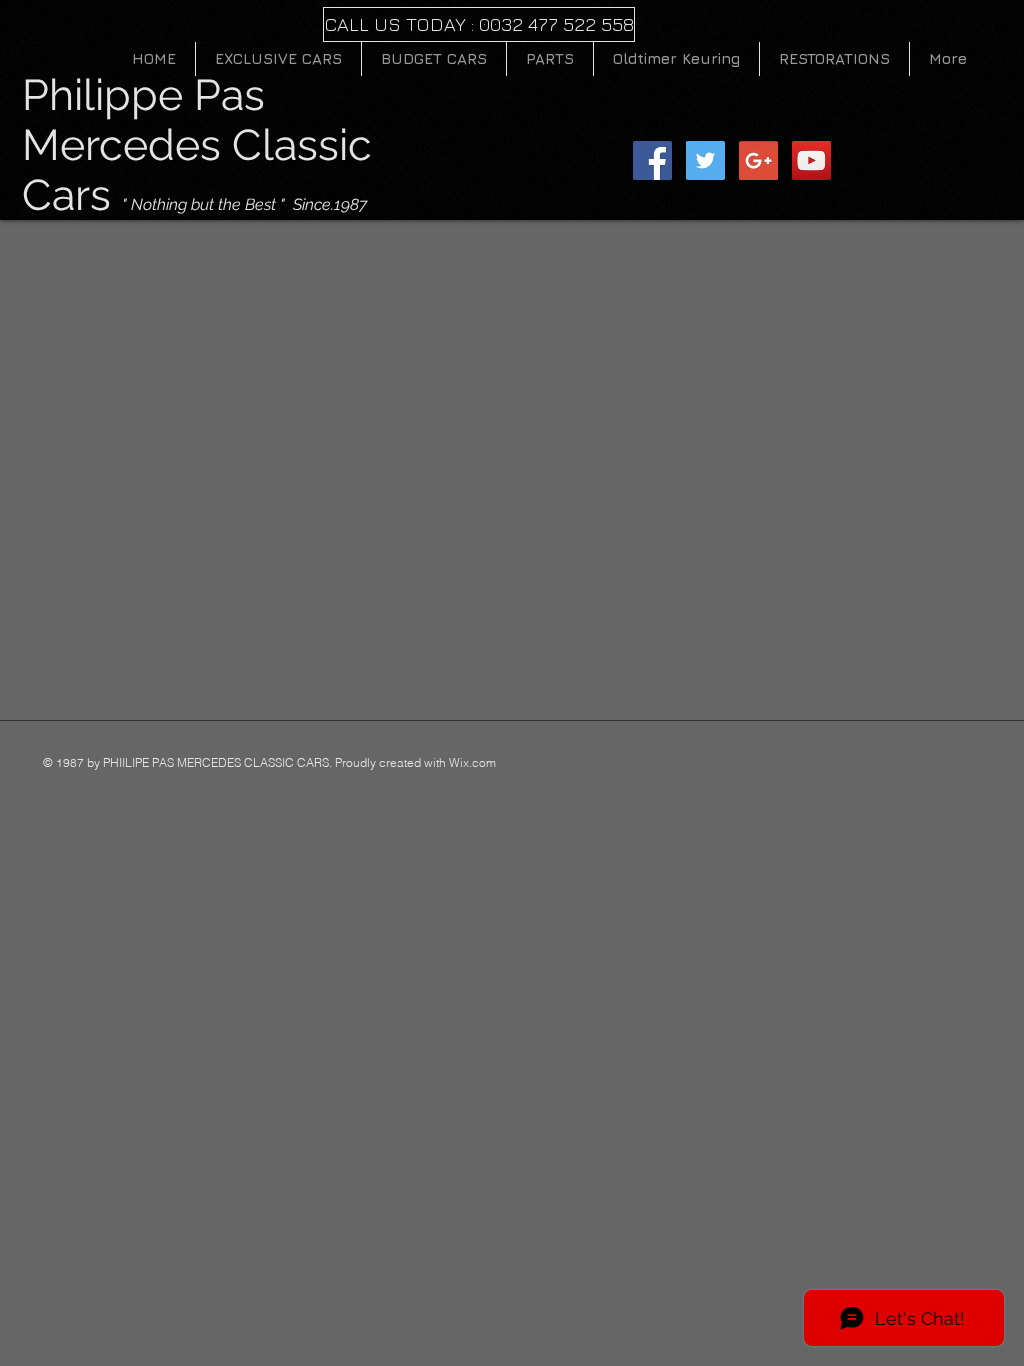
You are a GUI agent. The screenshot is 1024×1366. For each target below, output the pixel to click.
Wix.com (472, 762)
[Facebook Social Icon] (652, 160)
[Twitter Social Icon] (705, 160)
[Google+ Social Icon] (758, 160)
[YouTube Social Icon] (811, 160)
